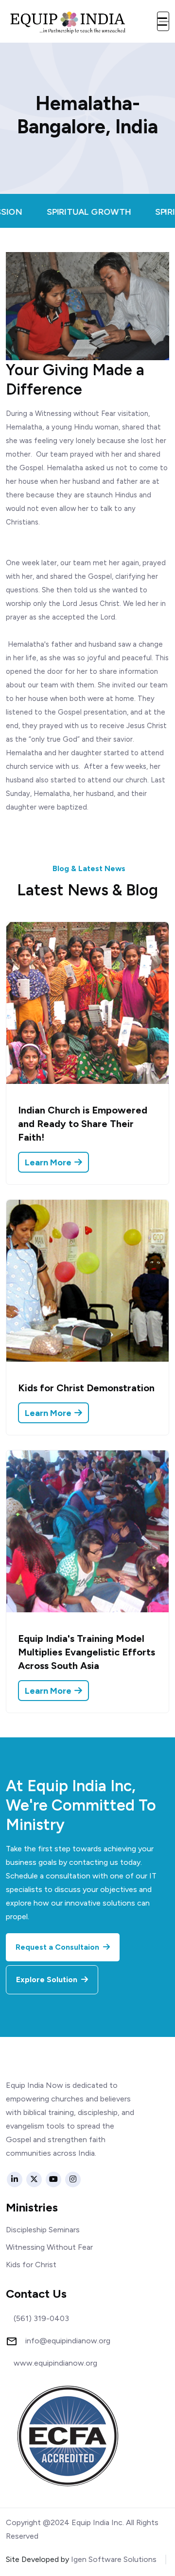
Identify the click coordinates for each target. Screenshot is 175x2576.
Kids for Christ (31, 2265)
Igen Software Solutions (114, 2559)
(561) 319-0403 (41, 2319)
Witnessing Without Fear (49, 2247)
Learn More (49, 1162)
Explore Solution (48, 1980)
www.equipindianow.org (55, 2363)
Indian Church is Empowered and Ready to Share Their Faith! (83, 1124)
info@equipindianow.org (68, 2341)
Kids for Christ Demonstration (86, 1388)
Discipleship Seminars (43, 2230)
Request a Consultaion (58, 1947)
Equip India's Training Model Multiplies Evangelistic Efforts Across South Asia (87, 1652)
